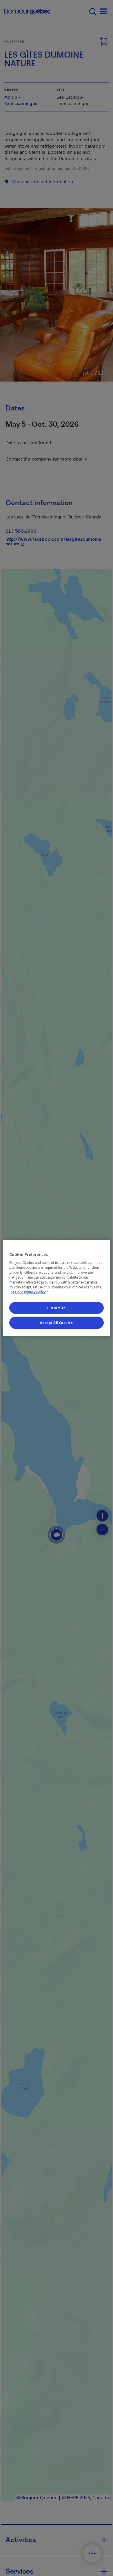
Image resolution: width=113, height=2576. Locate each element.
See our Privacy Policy (30, 1292)
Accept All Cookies (56, 1323)
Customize (57, 1308)
